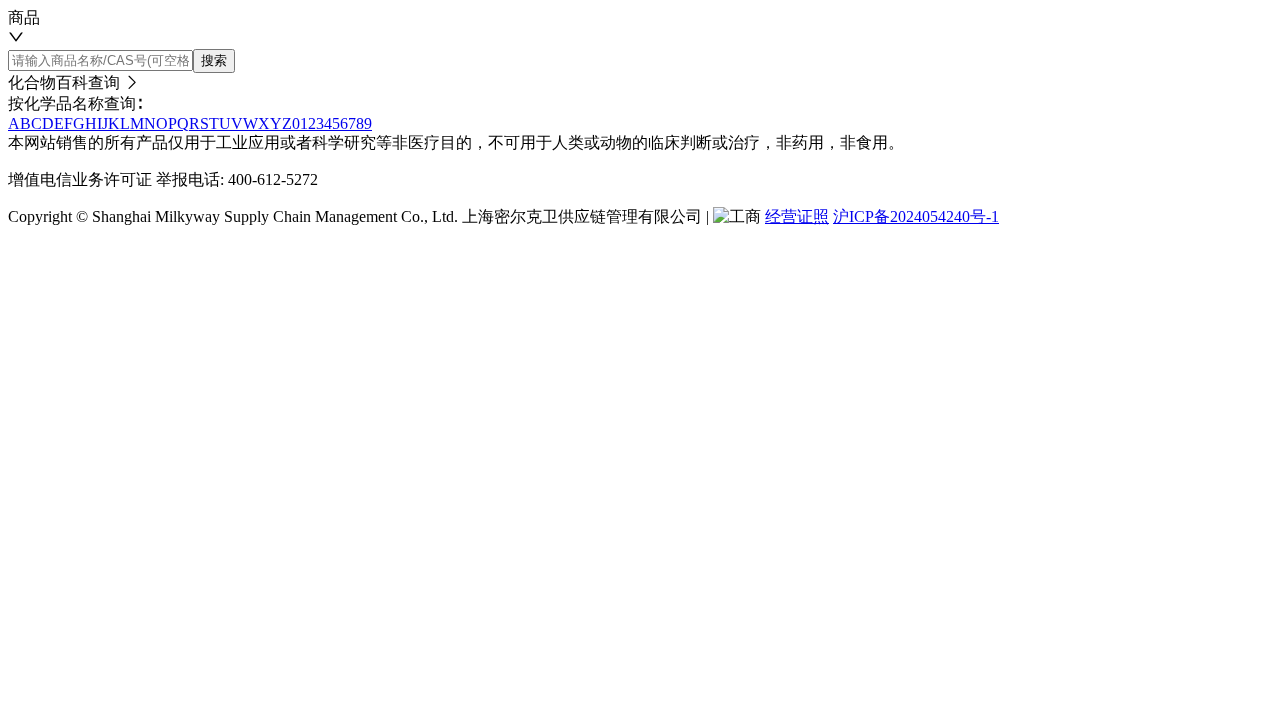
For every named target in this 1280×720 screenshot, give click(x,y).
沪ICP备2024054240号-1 (916, 216)
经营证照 (797, 216)
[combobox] (640, 28)
